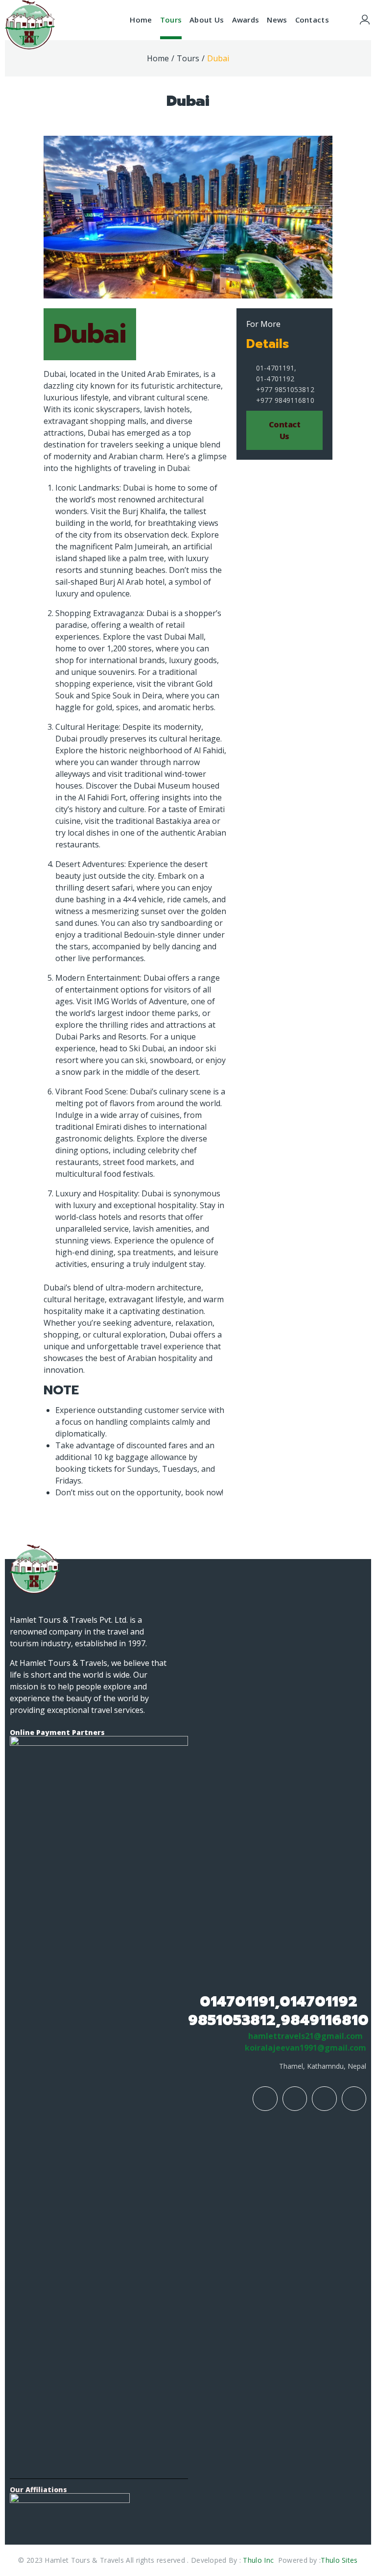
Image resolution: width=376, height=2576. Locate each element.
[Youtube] (324, 2099)
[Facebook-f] (265, 2099)
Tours (188, 58)
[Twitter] (354, 2099)
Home (158, 58)
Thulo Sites (339, 2560)
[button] (284, 430)
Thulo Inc (259, 2560)
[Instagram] (295, 2099)
